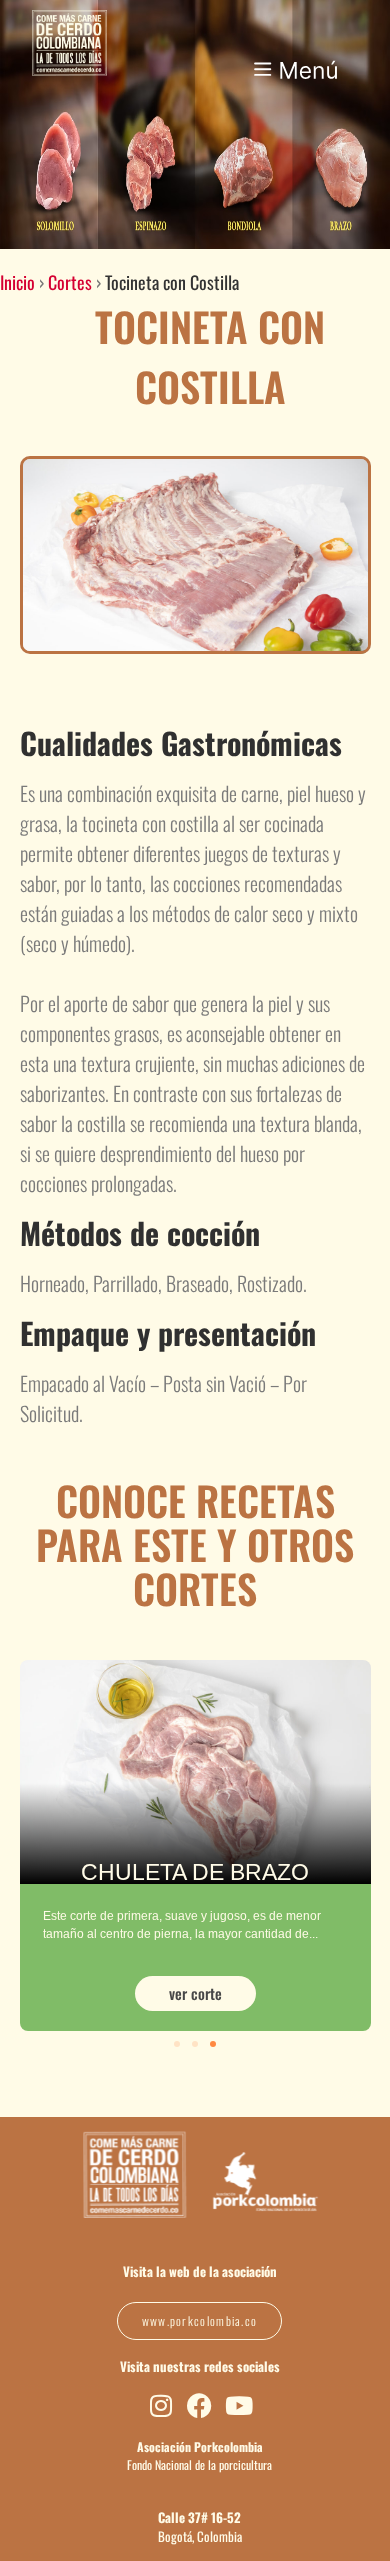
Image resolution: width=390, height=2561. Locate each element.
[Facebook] (199, 2405)
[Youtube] (238, 2405)
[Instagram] (160, 2405)
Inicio (17, 282)
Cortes (70, 282)
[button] (297, 56)
